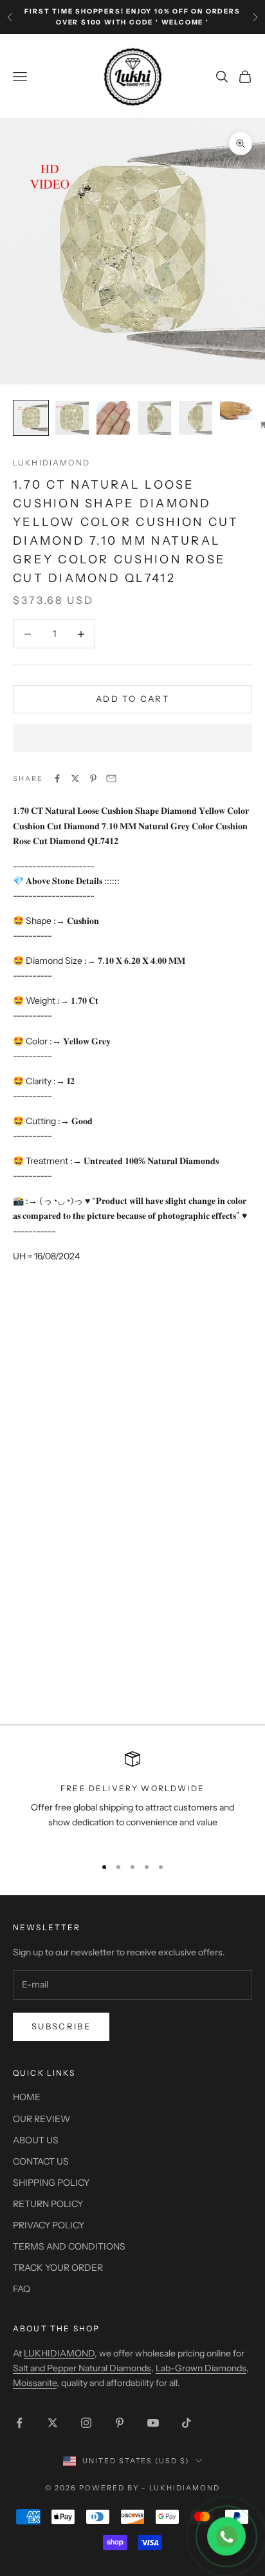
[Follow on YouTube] (153, 2423)
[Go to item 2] (72, 418)
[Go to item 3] (113, 418)
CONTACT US (41, 2161)
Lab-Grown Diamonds (201, 2368)
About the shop (56, 2328)
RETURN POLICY (48, 2204)
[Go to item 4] (154, 418)
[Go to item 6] (237, 410)
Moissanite (35, 2383)
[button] (132, 738)
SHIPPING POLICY (51, 2183)
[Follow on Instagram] (86, 2423)
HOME (27, 2097)
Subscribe (61, 2026)
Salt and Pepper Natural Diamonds (82, 2368)
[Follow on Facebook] (19, 2423)
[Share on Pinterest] (93, 778)
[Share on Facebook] (57, 778)
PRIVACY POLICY (49, 2225)
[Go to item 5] (196, 418)
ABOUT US (36, 2140)
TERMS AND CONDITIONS (69, 2246)
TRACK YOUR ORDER (58, 2268)
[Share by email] (111, 778)
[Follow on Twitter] (53, 2423)
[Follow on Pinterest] (120, 2423)
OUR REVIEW (41, 2119)
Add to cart (132, 699)
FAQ (22, 2289)
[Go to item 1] (31, 418)
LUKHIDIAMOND (51, 463)
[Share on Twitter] (75, 778)
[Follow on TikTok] (187, 2423)
